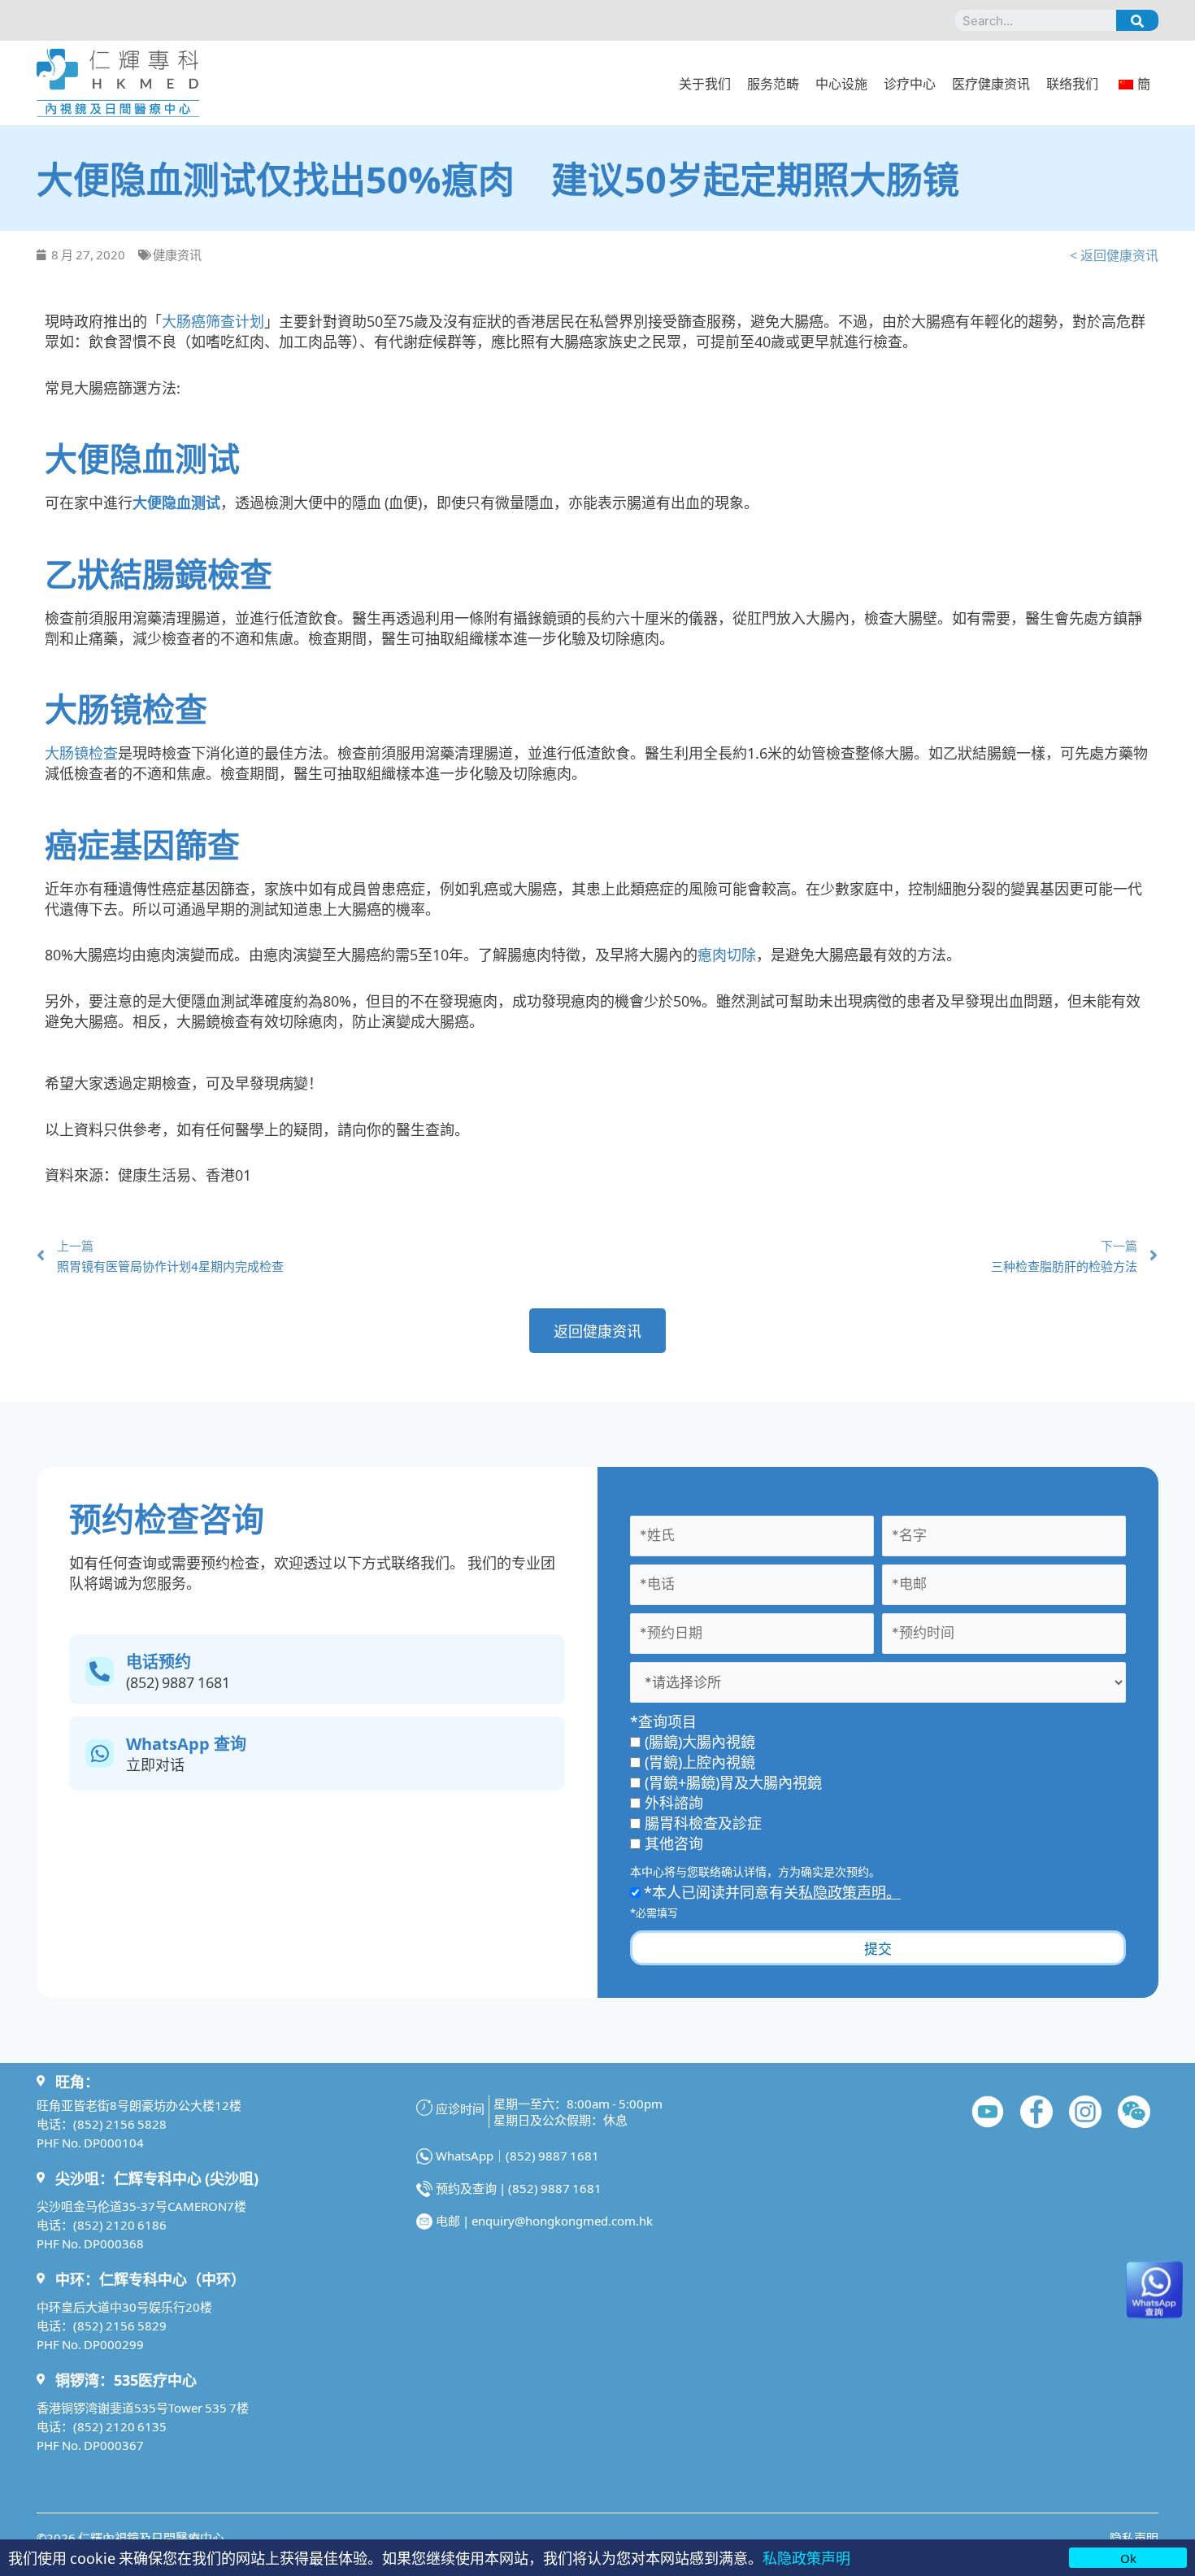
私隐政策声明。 (850, 1891)
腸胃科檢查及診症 (703, 1822)
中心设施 (841, 83)
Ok (1128, 2558)
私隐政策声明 (806, 2557)
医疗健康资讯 (991, 83)
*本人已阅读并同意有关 (771, 1891)
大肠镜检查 (81, 752)
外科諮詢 (674, 1802)
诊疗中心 (910, 83)
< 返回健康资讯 (1114, 255)
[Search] (1137, 20)
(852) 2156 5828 (120, 2123)
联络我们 (1072, 83)
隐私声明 (1134, 2537)
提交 (878, 1948)
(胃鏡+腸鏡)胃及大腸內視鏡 (733, 1782)
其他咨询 (674, 1843)
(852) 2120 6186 (120, 2224)
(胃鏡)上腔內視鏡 (700, 1761)
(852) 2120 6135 (120, 2426)
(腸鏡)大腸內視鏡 (700, 1741)
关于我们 (705, 83)
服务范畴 (773, 83)
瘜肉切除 (727, 954)
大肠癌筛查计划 (213, 320)
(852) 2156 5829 (120, 2325)
